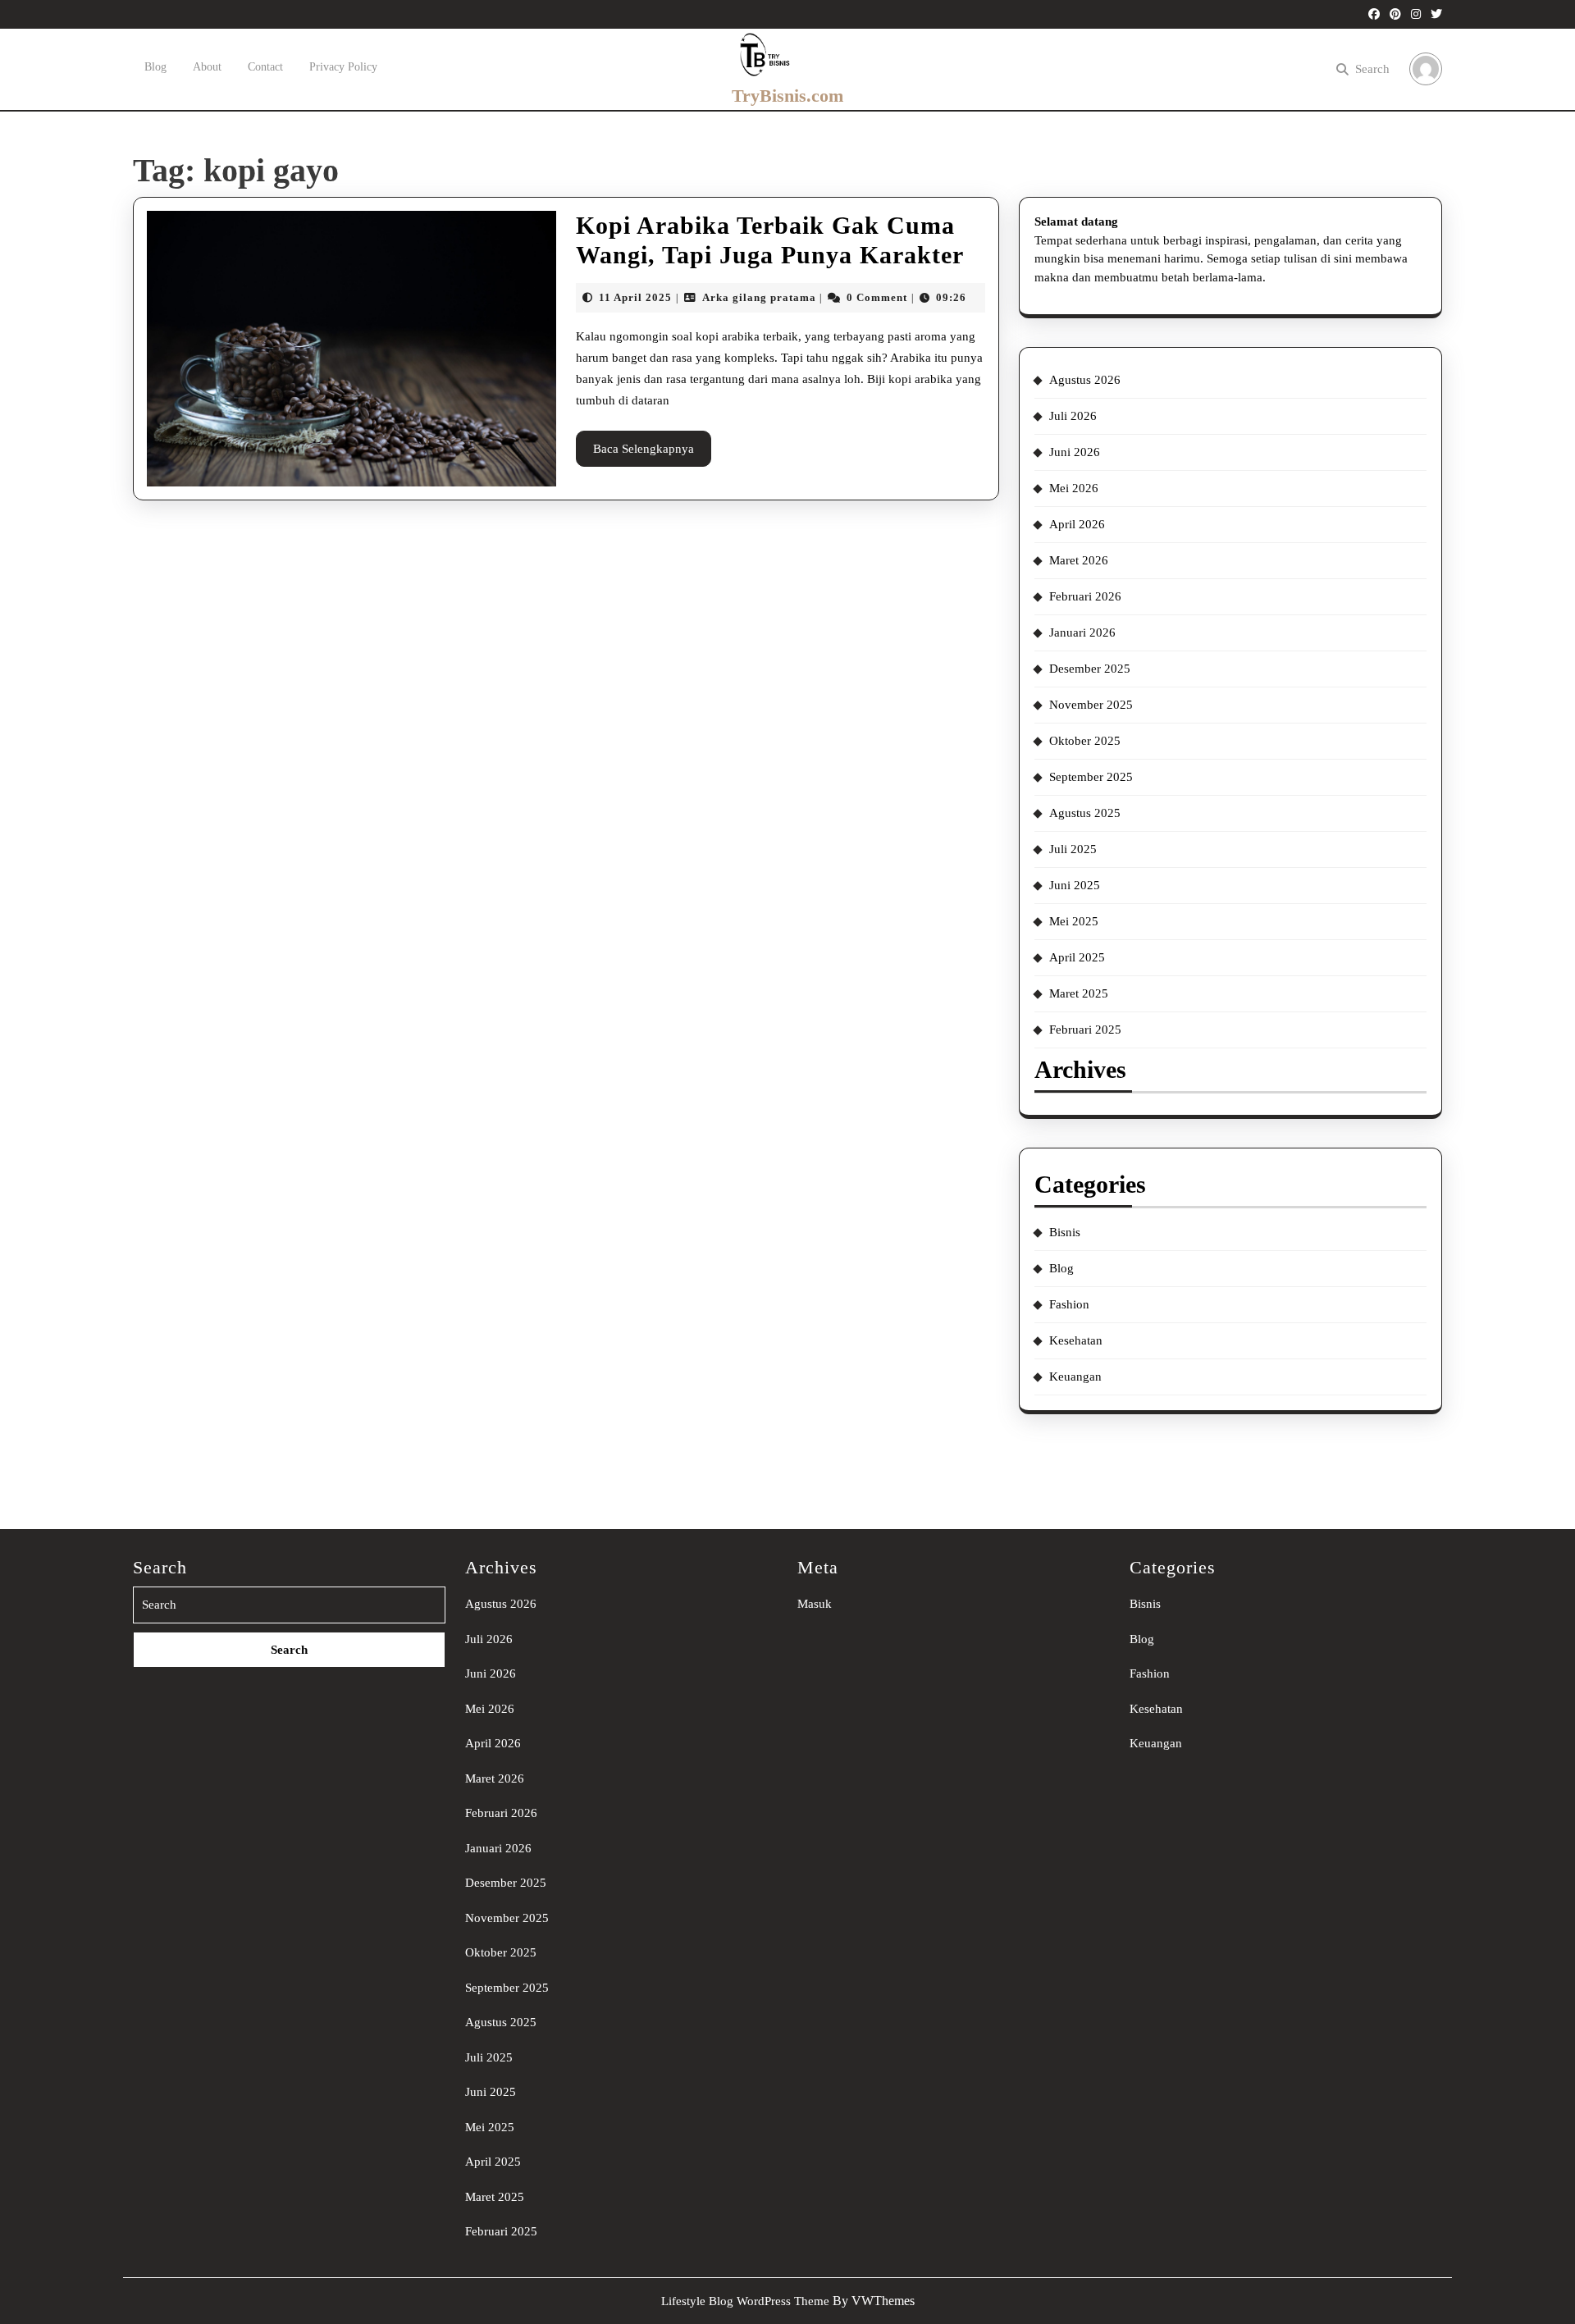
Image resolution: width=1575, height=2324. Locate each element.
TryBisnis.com (787, 96)
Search (1372, 69)
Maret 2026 (1079, 560)
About (207, 67)
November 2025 (1091, 705)
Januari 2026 (1082, 632)
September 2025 (1091, 777)
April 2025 (1077, 957)
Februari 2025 (1085, 1030)
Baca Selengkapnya (652, 454)
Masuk (815, 1604)
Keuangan (1075, 1377)
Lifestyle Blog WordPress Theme (745, 2301)
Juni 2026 (1075, 452)
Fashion (1069, 1304)
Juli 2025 (1073, 849)
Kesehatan (1076, 1340)
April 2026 (1077, 524)
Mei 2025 (1074, 921)
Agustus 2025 (1085, 813)
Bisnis (1065, 1232)
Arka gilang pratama (759, 297)
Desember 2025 (1090, 669)
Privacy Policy (343, 67)
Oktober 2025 (1085, 741)
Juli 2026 (1073, 416)
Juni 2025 (1075, 885)
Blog (155, 67)
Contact (265, 67)
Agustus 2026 (1085, 380)
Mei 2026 (1074, 488)
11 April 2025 (635, 297)
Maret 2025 (1079, 993)
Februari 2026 (1085, 596)
